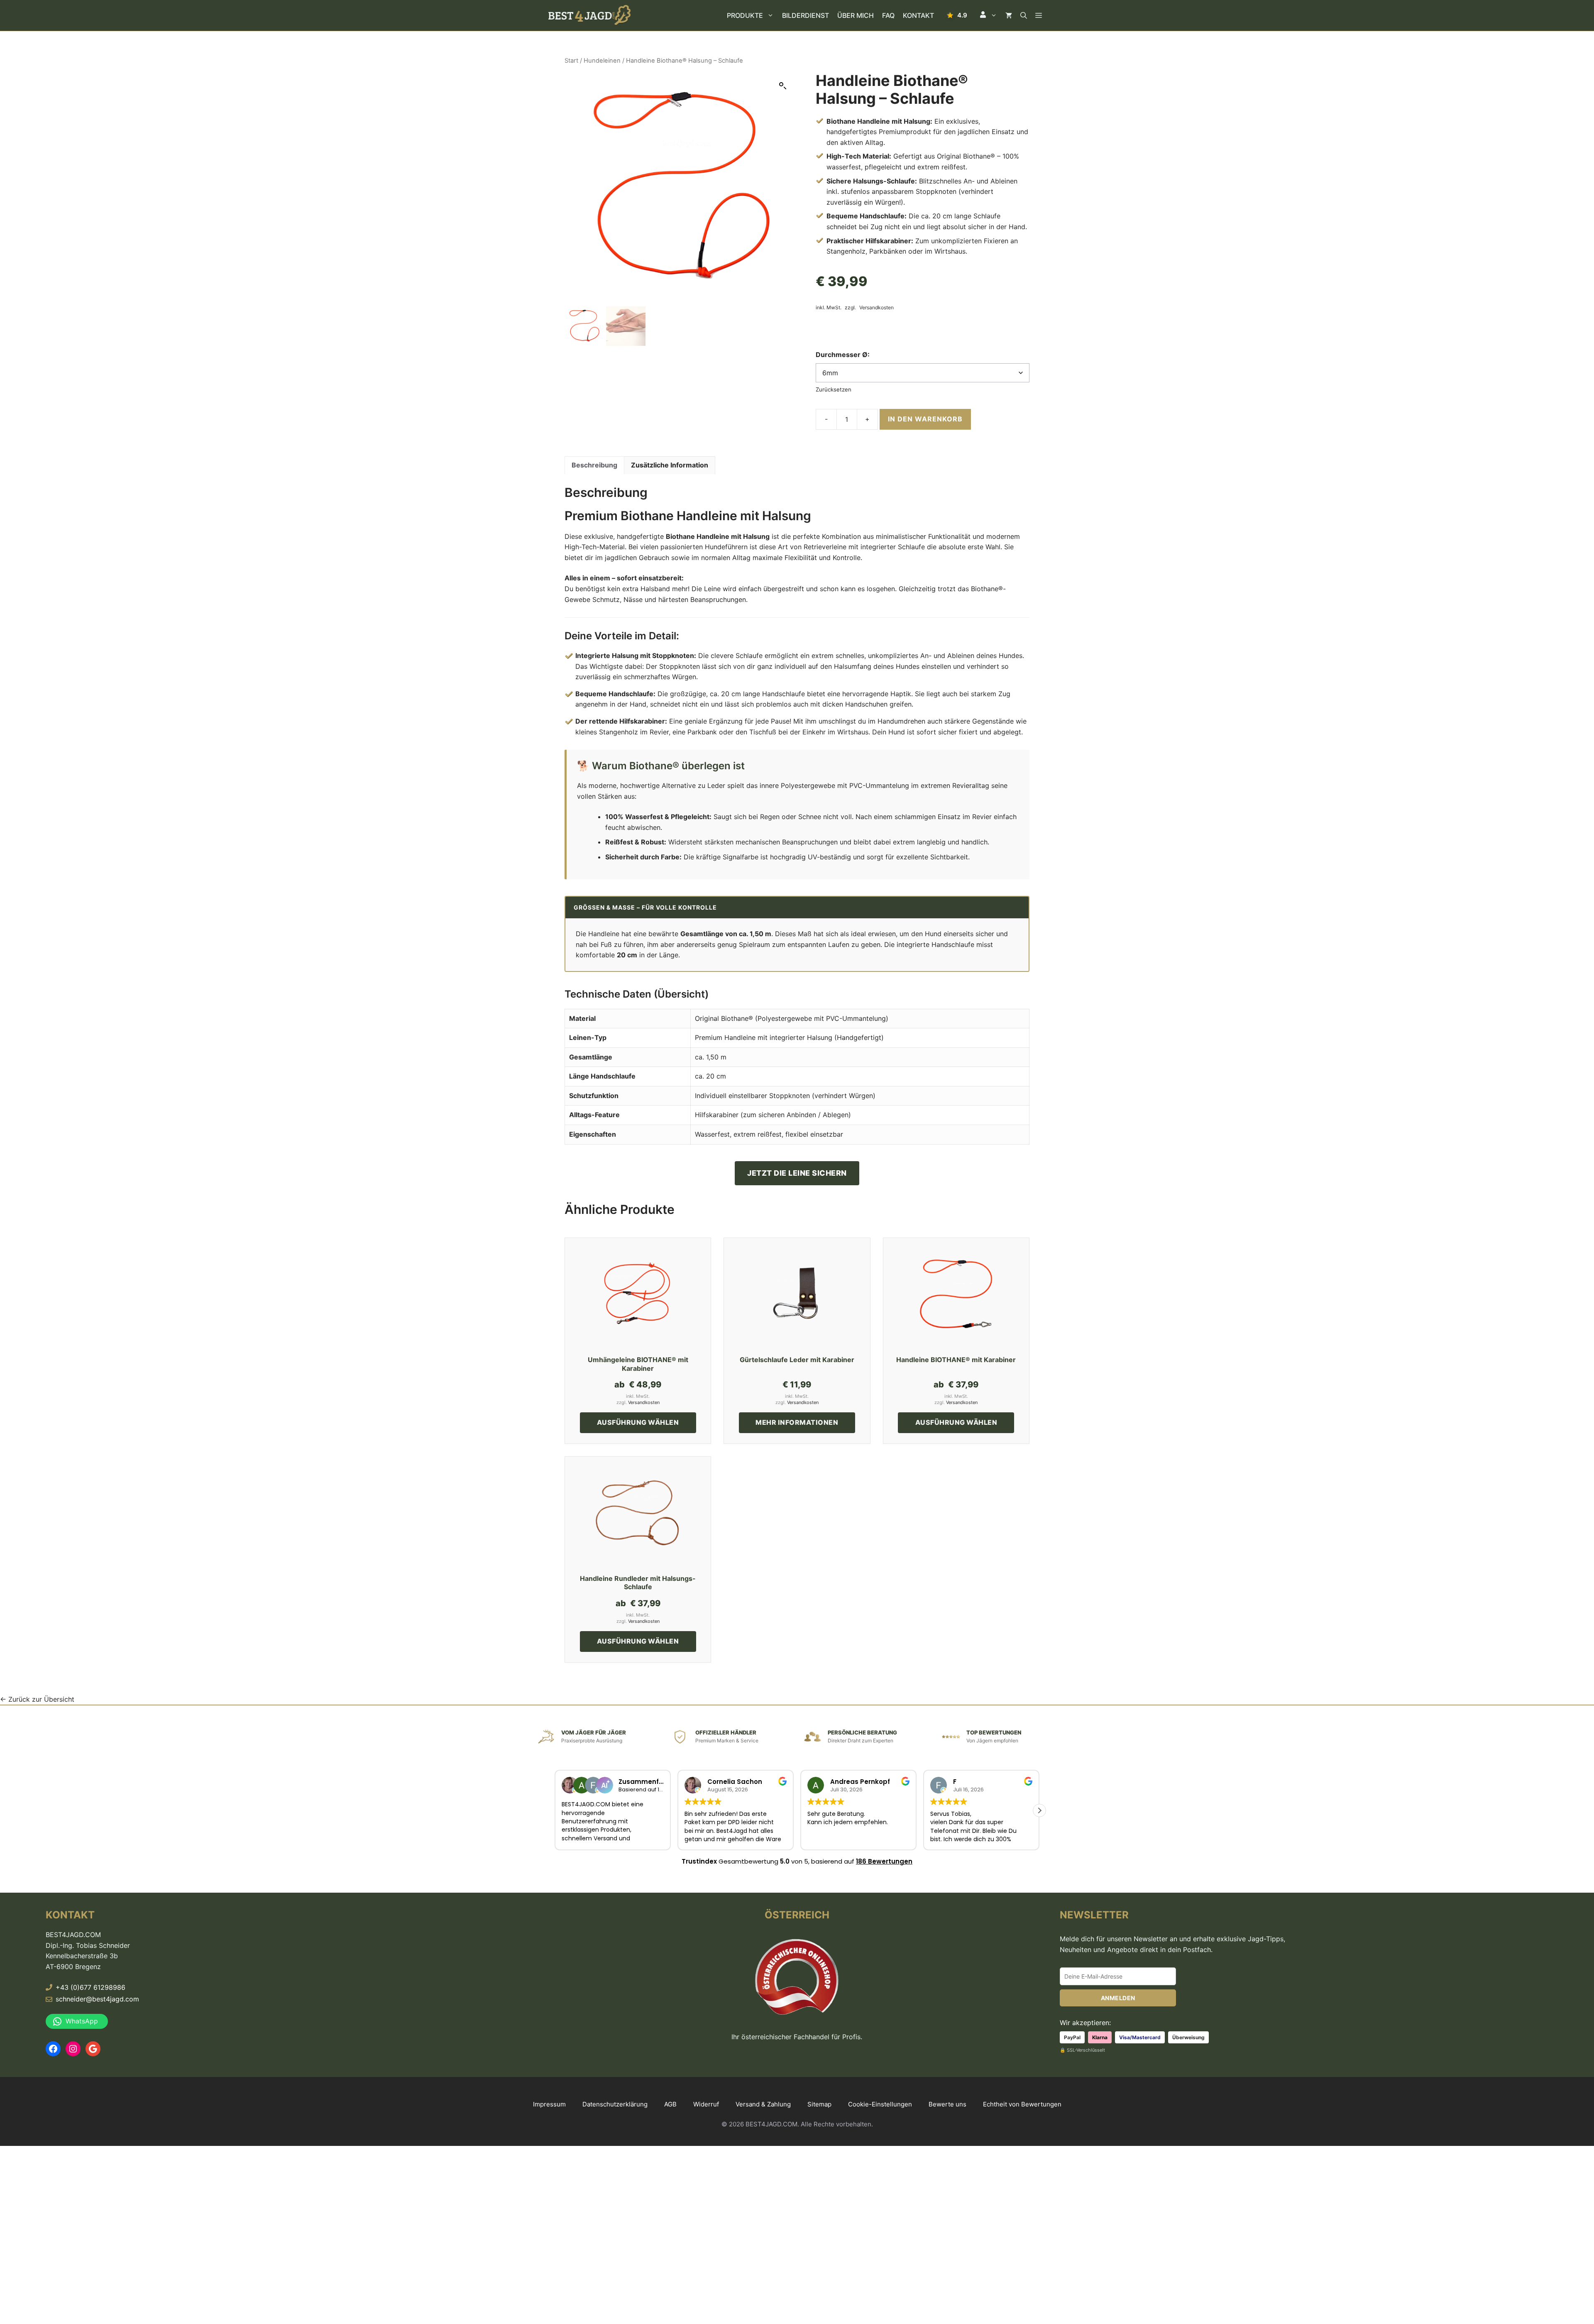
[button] (988, 15)
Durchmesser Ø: (843, 355)
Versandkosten (876, 308)
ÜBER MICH (856, 15)
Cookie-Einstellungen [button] (880, 2104)
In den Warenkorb (925, 419)
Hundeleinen (602, 61)
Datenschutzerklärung (615, 2104)
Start (571, 61)
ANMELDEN (1118, 1998)
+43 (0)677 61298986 (90, 1987)
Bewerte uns (947, 2104)
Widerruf (706, 2104)
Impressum (549, 2104)
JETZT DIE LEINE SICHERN (797, 1173)
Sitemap (819, 2104)
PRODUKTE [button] (745, 15)
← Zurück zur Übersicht (37, 1699)
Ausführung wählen (638, 1422)
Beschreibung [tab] (594, 465)
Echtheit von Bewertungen (1022, 2104)
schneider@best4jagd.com (97, 1999)
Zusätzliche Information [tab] (670, 465)
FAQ (888, 15)
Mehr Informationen (797, 1422)
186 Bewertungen (884, 1861)
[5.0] (957, 15)
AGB (670, 2104)
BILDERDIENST (806, 15)
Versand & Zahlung (763, 2104)
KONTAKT (918, 15)
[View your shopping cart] (1009, 15)
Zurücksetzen (834, 389)
